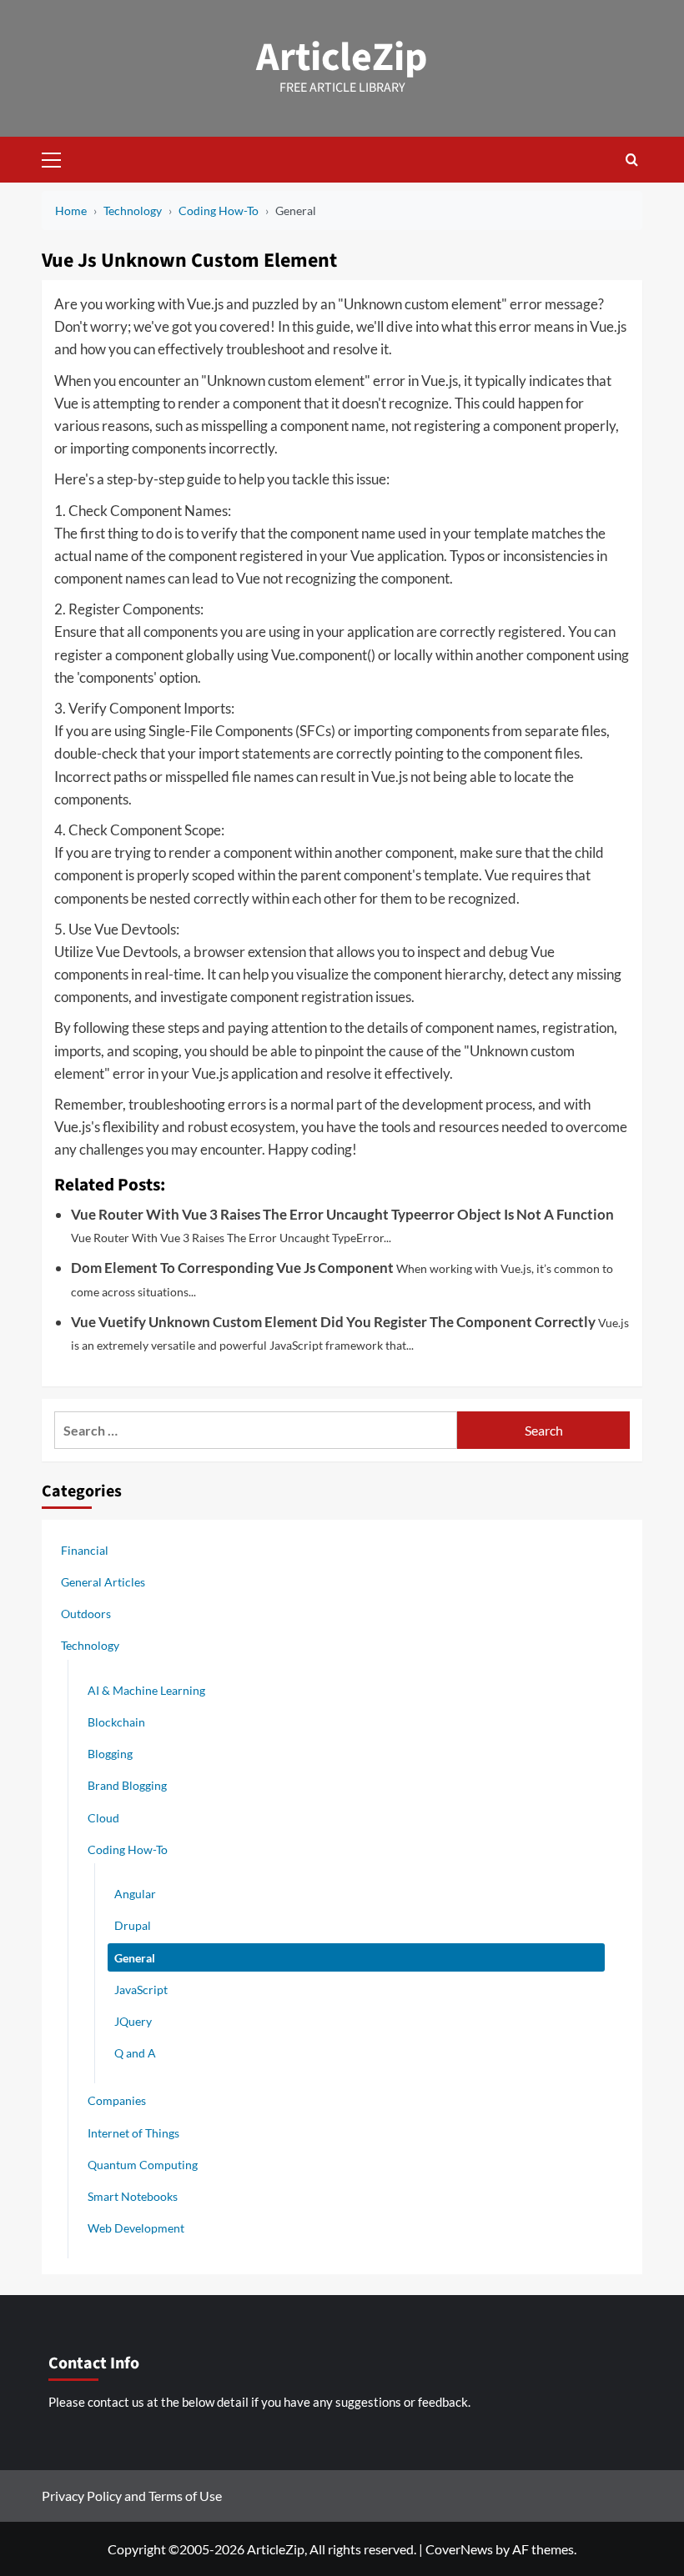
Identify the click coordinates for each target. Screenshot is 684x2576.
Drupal (133, 1925)
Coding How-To (128, 1849)
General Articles (103, 1582)
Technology (90, 1645)
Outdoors (86, 1614)
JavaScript (141, 1990)
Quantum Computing (143, 2165)
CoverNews (459, 2549)
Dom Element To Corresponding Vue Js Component (232, 1268)
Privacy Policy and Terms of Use (132, 2496)
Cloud (103, 1818)
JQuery (133, 2021)
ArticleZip (342, 58)
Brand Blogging (127, 1785)
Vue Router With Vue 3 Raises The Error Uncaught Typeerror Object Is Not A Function (342, 1214)
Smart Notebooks (133, 2196)
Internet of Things (133, 2133)
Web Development (136, 2228)
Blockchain (116, 1722)
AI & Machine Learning (146, 1690)
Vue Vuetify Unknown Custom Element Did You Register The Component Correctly (333, 1322)
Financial (85, 1550)
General (135, 1958)
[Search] (632, 160)
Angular (135, 1894)
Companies (117, 2100)
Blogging (110, 1754)
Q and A (135, 2053)
